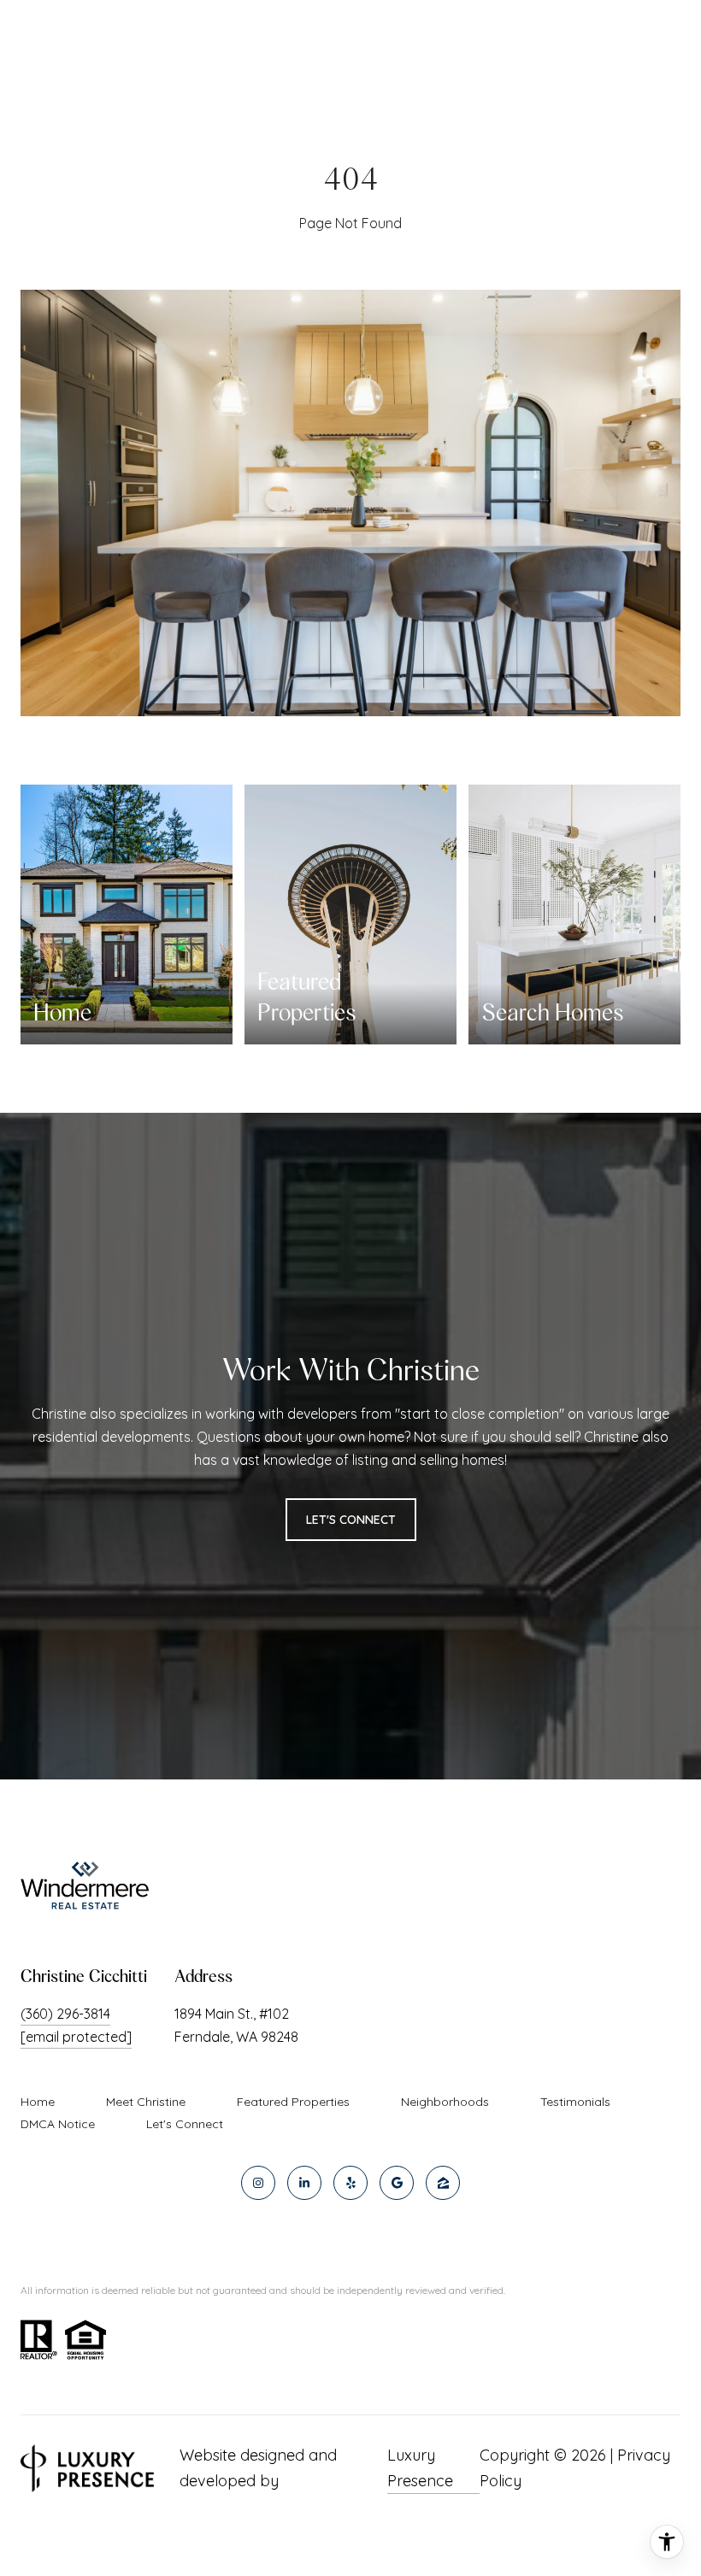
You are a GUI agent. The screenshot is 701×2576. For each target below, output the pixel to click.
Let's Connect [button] (351, 1520)
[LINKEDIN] (304, 2183)
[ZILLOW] (443, 2183)
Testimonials (575, 2102)
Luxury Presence (420, 2468)
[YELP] (350, 2183)
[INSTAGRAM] (258, 2183)
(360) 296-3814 (65, 2014)
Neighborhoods (445, 2102)
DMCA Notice (58, 2124)
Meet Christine (146, 2102)
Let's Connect (185, 2124)
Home (38, 2102)
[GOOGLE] (397, 2183)
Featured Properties (293, 2102)
